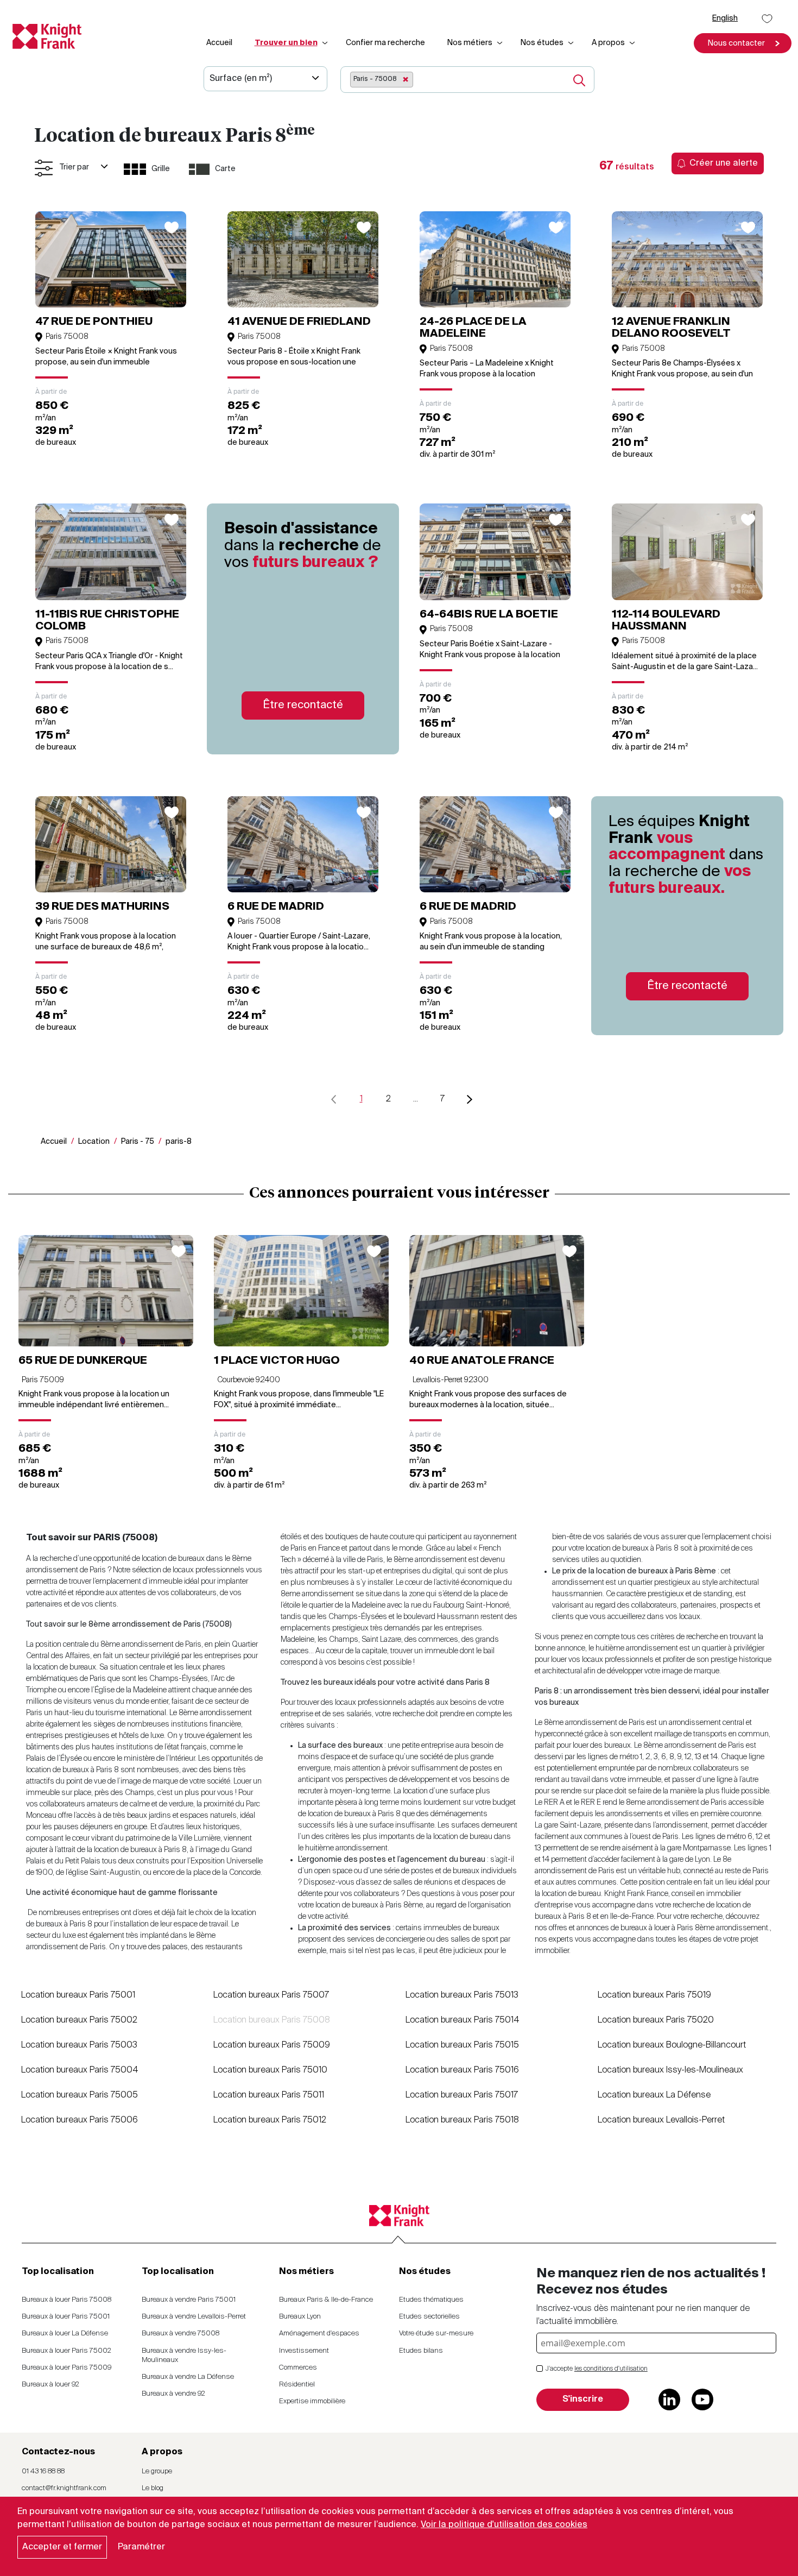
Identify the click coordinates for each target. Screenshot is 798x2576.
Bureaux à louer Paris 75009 (66, 2368)
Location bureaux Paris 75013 (462, 1995)
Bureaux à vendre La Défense (188, 2377)
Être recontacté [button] (303, 706)
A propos (608, 43)
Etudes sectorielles (429, 2317)
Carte (225, 169)
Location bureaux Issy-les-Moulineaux (670, 2070)
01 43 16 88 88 (43, 2471)
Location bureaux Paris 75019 (654, 1995)
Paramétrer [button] (141, 2547)
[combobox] (453, 80)
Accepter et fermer (62, 2547)
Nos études (542, 43)
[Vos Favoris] (767, 19)
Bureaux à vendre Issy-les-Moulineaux (184, 2355)
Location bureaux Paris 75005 (80, 2095)
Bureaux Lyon (300, 2317)
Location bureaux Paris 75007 (271, 1995)
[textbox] (419, 79)
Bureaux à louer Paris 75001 (66, 2317)
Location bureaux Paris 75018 (462, 2120)
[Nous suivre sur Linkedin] (669, 2399)
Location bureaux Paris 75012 (270, 2120)
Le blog (153, 2488)
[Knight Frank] (43, 36)
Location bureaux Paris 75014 (463, 2020)
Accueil (219, 43)
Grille (161, 169)
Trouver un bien (286, 43)
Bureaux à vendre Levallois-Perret (194, 2317)
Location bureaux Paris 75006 (80, 2120)
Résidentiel (297, 2385)
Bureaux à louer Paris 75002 (66, 2351)
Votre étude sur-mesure (436, 2333)
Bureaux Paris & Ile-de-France (326, 2300)
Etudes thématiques (431, 2300)
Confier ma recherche (385, 43)
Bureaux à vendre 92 (173, 2394)
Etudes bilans (421, 2351)
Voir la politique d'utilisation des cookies (504, 2525)
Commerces (298, 2368)
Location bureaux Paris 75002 (79, 2020)
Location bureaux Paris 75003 (79, 2045)
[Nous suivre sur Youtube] (702, 2399)
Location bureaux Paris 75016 (462, 2070)
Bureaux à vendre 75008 (180, 2333)
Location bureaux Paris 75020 (656, 2020)
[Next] (470, 1100)
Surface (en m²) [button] (241, 79)
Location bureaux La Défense (654, 2095)
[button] (743, 43)
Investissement (304, 2351)
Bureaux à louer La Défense (65, 2333)
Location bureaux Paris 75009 (272, 2045)
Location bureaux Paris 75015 (462, 2045)
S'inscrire (583, 2399)
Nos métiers (470, 43)
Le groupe (157, 2471)
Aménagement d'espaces (319, 2333)
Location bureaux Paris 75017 (462, 2095)
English (725, 18)
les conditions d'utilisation (611, 2369)
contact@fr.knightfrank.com (64, 2488)
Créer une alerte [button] (724, 163)
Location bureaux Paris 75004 (80, 2070)
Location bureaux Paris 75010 (270, 2070)
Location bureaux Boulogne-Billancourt (672, 2045)
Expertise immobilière (312, 2401)
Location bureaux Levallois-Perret (661, 2120)
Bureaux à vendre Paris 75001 (189, 2300)
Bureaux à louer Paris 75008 (66, 2300)
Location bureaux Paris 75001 (78, 1995)
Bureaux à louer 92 (50, 2385)
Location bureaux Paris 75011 (269, 2095)
